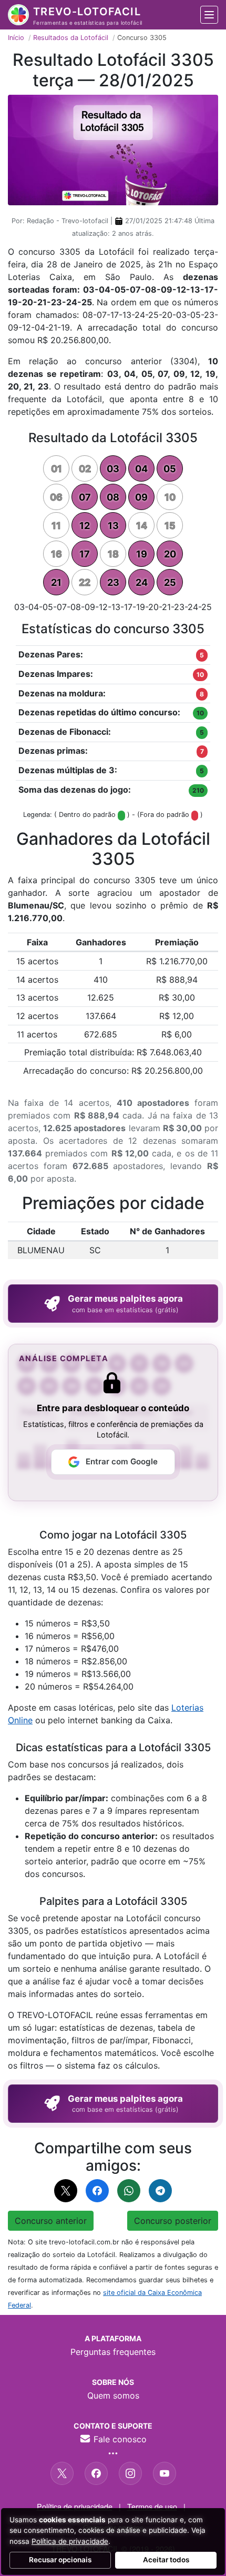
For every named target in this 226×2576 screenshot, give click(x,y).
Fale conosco (119, 2439)
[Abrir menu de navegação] (209, 15)
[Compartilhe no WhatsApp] (129, 2191)
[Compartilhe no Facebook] (97, 2191)
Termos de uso (152, 2506)
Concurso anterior (51, 2221)
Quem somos (113, 2395)
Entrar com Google (122, 1461)
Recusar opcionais (60, 2560)
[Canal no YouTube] (165, 2473)
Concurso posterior (173, 2221)
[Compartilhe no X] (66, 2191)
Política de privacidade (75, 2506)
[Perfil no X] (62, 2473)
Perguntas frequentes (113, 2352)
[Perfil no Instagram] (130, 2473)
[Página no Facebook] (96, 2473)
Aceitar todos (166, 2560)
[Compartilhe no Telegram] (160, 2191)
